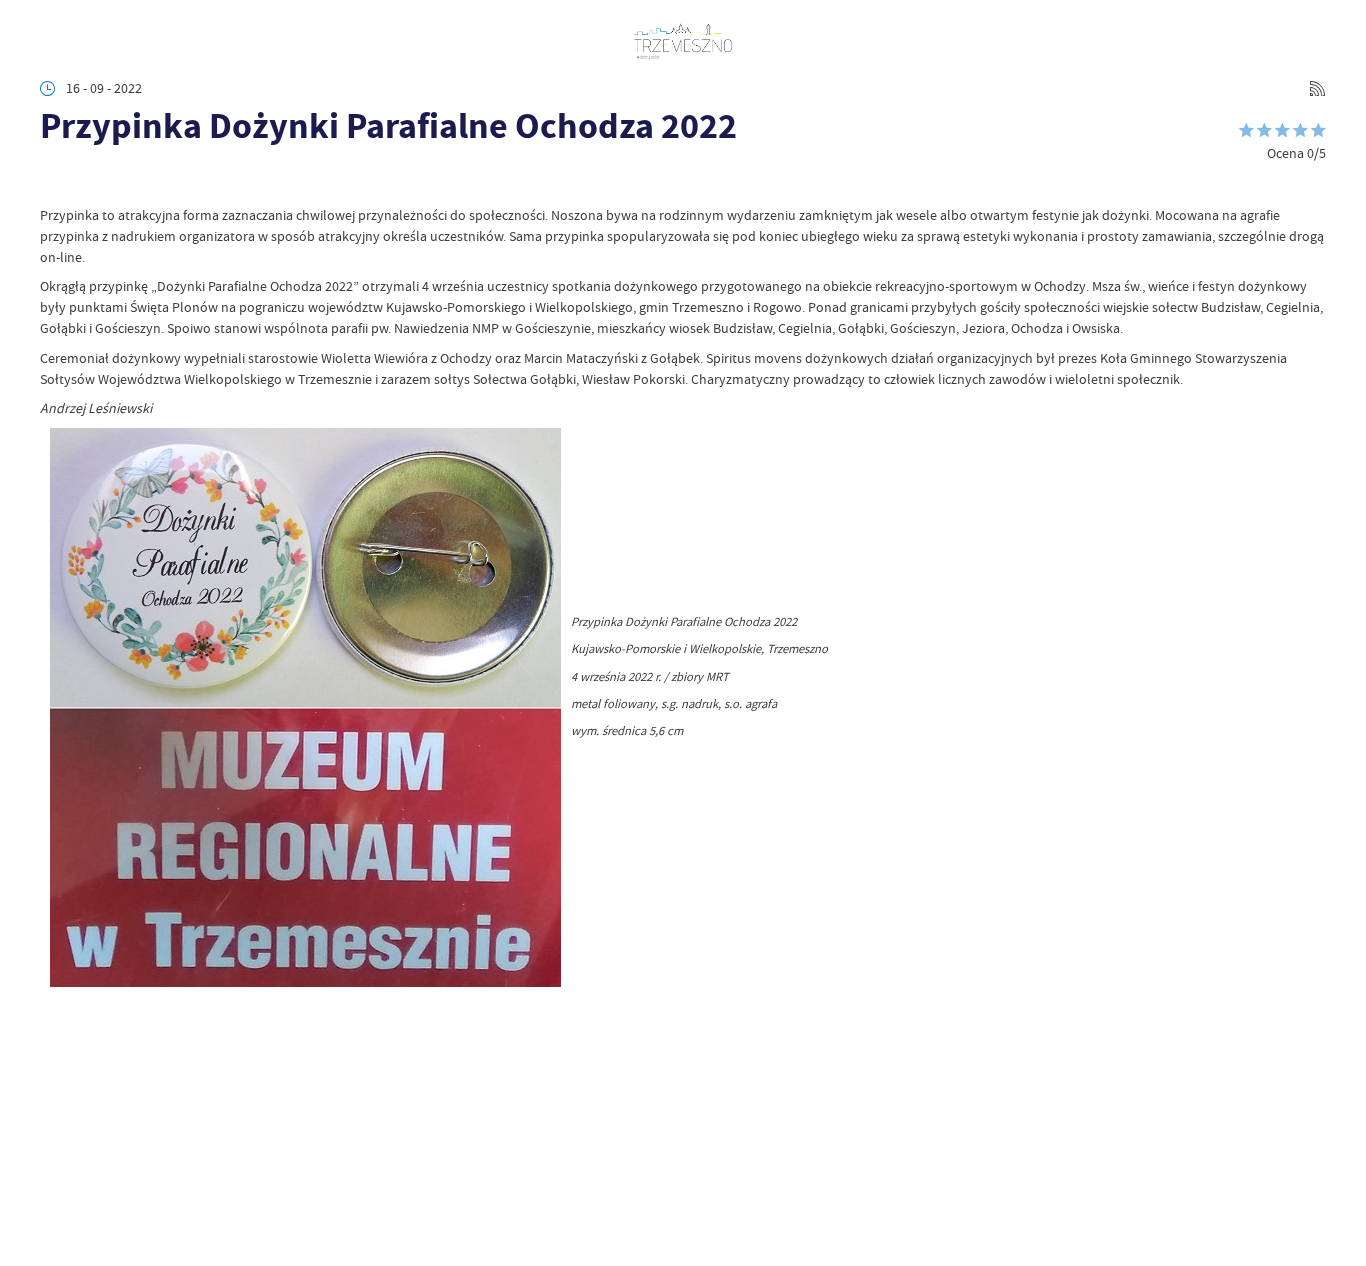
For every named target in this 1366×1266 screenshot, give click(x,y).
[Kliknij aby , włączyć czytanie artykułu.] (53, 179)
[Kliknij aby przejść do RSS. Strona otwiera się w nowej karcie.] (1317, 88)
